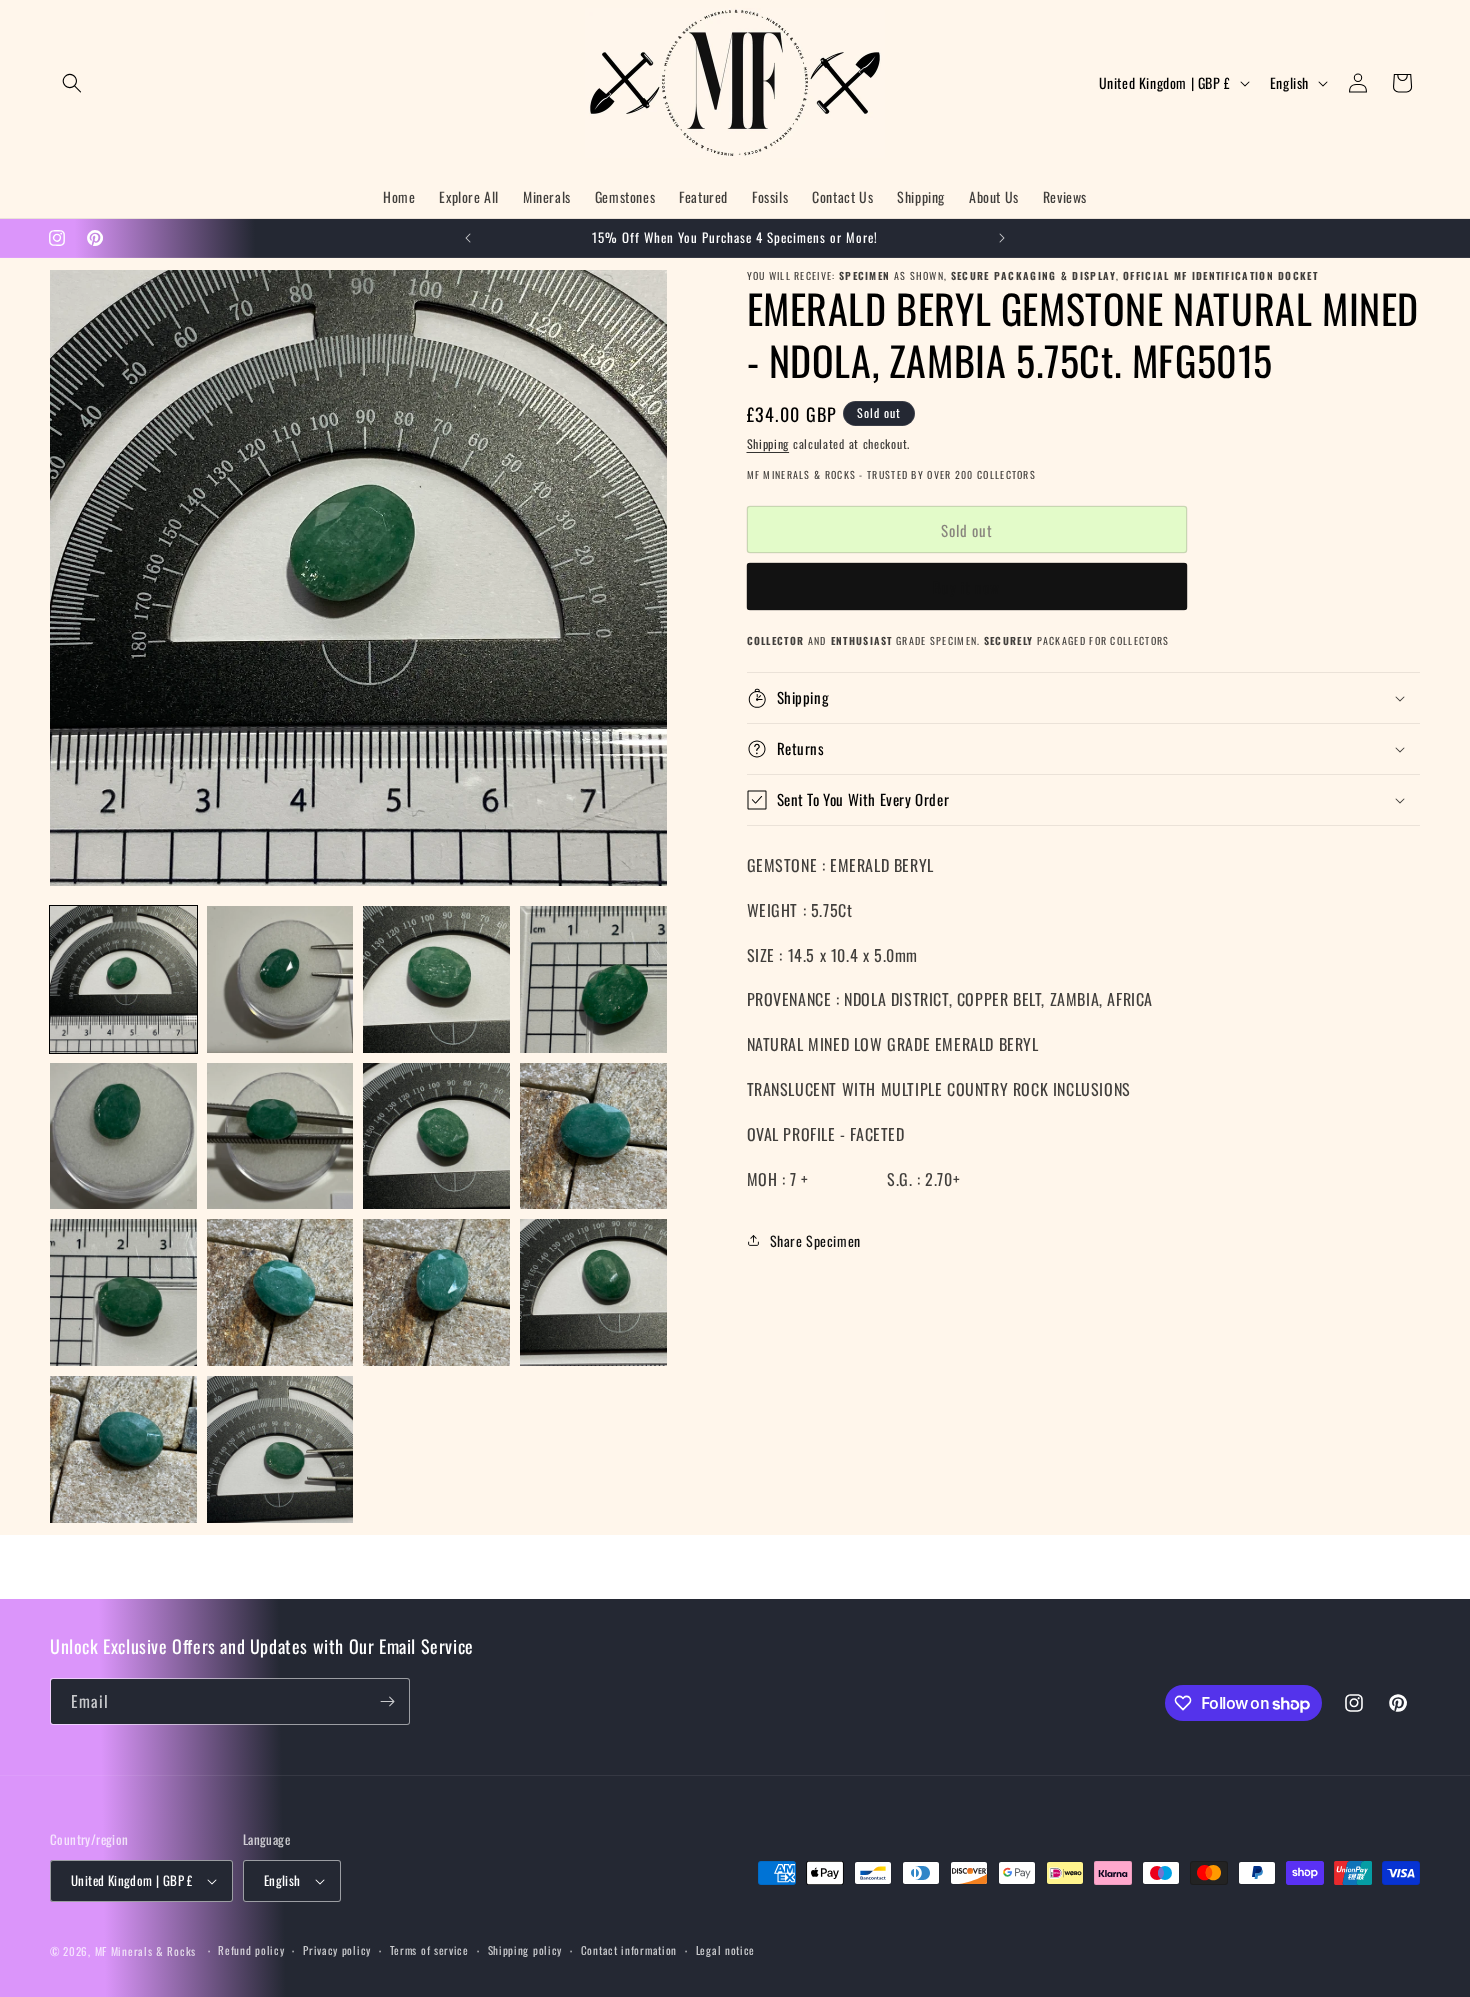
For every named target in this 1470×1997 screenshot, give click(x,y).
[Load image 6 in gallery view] (280, 1136)
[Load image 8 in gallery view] (593, 1136)
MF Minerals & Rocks (145, 1951)
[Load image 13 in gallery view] (123, 1449)
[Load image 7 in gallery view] (436, 1136)
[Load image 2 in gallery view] (280, 979)
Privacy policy (337, 1950)
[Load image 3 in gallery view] (436, 979)
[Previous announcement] (468, 238)
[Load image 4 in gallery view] (593, 979)
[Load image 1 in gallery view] (123, 979)
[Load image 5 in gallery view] (123, 1136)
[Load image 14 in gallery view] (280, 1449)
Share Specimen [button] (815, 1240)
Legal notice (725, 1950)
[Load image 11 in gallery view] (436, 1292)
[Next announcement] (1002, 238)
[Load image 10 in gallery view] (280, 1292)
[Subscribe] (387, 1701)
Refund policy (251, 1950)
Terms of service (429, 1950)
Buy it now (966, 587)
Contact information (629, 1950)
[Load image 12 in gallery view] (593, 1292)
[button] (72, 83)
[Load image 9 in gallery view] (123, 1292)
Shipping (768, 443)
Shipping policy (525, 1950)
